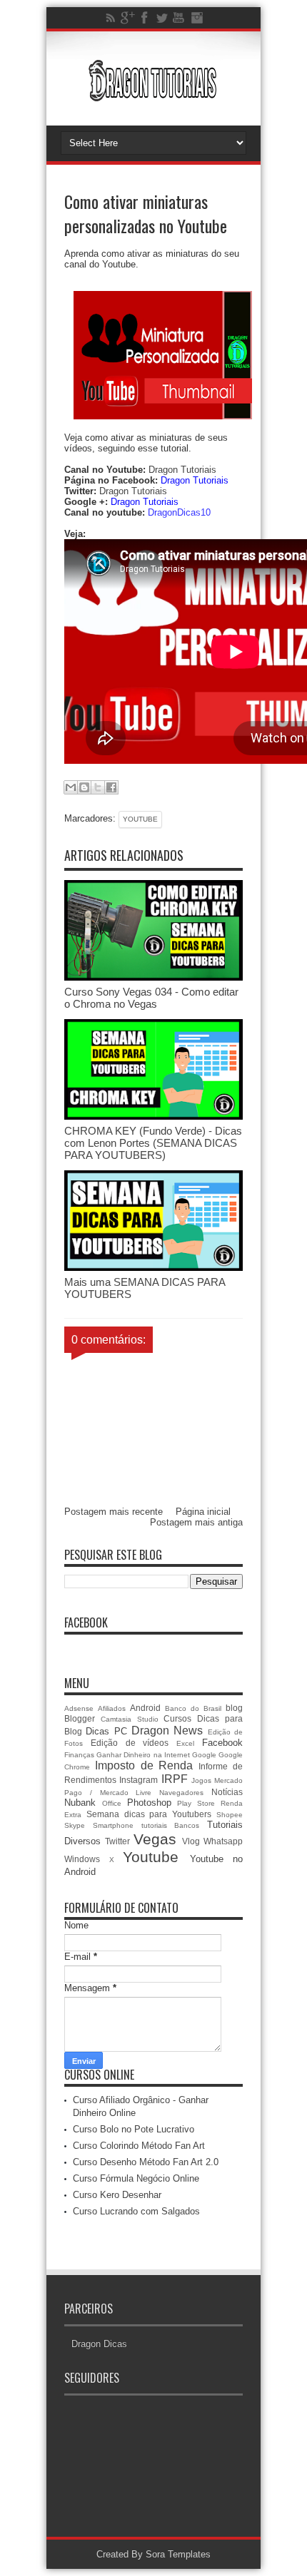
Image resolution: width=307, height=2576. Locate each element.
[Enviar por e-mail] (71, 787)
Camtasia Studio (130, 1719)
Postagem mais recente (114, 1512)
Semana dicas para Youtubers (149, 1814)
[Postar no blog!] (84, 787)
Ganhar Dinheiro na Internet (143, 1755)
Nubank (80, 1803)
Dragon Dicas (99, 2344)
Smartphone (113, 1825)
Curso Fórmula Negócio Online (136, 2178)
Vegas (155, 1839)
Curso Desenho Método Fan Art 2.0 (146, 2162)
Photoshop (149, 1803)
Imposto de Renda (144, 1765)
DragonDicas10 (179, 512)
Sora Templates (178, 2554)
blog (234, 1708)
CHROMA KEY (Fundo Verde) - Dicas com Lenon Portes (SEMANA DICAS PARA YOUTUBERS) (153, 1143)
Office (112, 1803)
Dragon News (167, 1731)
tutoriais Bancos (171, 1825)
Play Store (196, 1803)
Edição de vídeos (130, 1743)
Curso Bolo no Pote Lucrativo (134, 2129)
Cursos (177, 1718)
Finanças (79, 1755)
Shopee (230, 1815)
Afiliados (112, 1708)
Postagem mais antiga (196, 1522)
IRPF (175, 1779)
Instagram (139, 1780)
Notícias (227, 1792)
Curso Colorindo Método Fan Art (139, 2146)
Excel (185, 1743)
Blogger (80, 1718)
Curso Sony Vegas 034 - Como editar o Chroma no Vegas (151, 998)
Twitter (117, 1841)
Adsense (79, 1708)
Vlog (191, 1841)
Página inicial (203, 1512)
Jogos (201, 1780)
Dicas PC (106, 1731)
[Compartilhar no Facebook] (111, 787)
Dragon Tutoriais (182, 470)
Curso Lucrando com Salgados (136, 2211)
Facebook (222, 1743)
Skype (75, 1825)
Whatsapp (223, 1841)
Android (145, 1708)
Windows (82, 1859)
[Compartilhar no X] (98, 787)
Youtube (140, 819)
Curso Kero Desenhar (117, 2195)
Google (204, 1755)
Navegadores (181, 1793)
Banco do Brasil (193, 1708)
